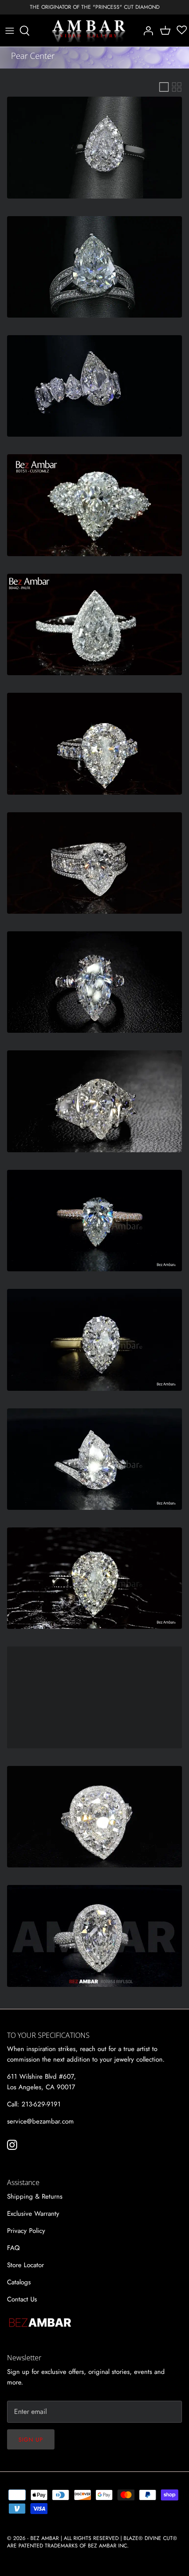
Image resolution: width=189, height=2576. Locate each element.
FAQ (13, 2248)
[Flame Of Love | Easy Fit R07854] (94, 1936)
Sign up (31, 2440)
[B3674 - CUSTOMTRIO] (94, 1101)
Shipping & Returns (35, 2196)
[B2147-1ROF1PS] (94, 1578)
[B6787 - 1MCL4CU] (94, 1221)
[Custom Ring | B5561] (94, 1817)
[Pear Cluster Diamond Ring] (94, 147)
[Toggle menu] (10, 31)
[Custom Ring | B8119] (94, 1697)
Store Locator (25, 2265)
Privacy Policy (26, 2231)
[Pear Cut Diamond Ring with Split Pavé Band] (94, 267)
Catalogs (19, 2282)
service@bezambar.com (40, 2121)
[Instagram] (12, 2145)
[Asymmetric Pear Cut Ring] (94, 386)
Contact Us (22, 2299)
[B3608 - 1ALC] (94, 982)
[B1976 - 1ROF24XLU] (94, 743)
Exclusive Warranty (33, 2214)
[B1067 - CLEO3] (94, 863)
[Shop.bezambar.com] (89, 31)
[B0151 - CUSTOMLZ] (94, 505)
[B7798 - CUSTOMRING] (94, 1459)
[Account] (146, 31)
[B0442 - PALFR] (94, 624)
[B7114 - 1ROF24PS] (94, 1340)
